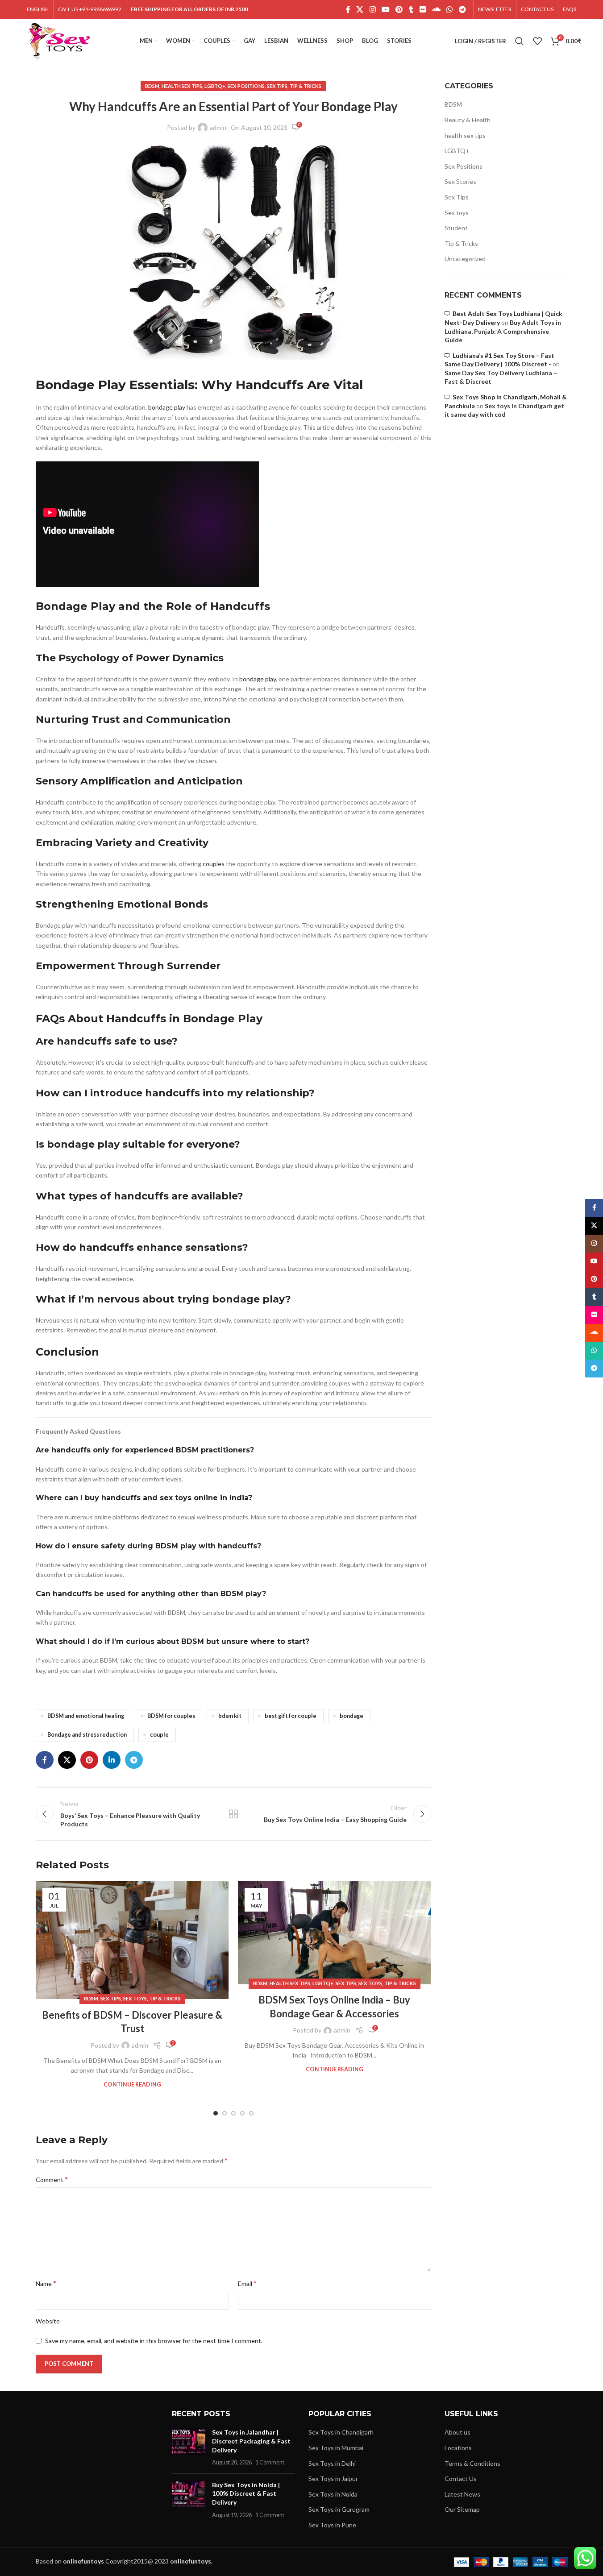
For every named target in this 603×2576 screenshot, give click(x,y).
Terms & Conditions (472, 2463)
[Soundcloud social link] (436, 9)
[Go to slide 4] (242, 2113)
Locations (458, 2448)
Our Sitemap (462, 2509)
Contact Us (461, 2479)
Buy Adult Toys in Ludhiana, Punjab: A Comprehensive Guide (503, 331)
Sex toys (135, 1998)
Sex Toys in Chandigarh (341, 2432)
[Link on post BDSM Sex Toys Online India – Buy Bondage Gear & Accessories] (335, 1933)
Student (456, 228)
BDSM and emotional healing (86, 1716)
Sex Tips (277, 86)
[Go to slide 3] (233, 2113)
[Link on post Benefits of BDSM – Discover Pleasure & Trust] (132, 1940)
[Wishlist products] (537, 41)
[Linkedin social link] (112, 1760)
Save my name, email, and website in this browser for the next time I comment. (154, 2341)
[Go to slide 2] (225, 2113)
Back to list (233, 1814)
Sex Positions (246, 86)
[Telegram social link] (462, 9)
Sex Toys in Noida (333, 2494)
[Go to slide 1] (216, 2113)
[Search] (520, 41)
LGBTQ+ (215, 86)
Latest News (462, 2494)
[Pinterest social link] (399, 9)
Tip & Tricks (306, 86)
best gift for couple (291, 1716)
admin (218, 127)
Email (247, 2283)
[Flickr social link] (422, 9)
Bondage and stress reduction (87, 1735)
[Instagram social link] (372, 9)
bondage (351, 1716)
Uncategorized (465, 259)
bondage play (167, 407)
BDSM (152, 86)
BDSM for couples (171, 1716)
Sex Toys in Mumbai (336, 2448)
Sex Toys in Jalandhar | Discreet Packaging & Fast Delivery (251, 2441)
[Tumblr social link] (411, 9)
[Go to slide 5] (251, 2113)
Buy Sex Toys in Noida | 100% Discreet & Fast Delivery (246, 2493)
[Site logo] (59, 40)
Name (46, 2283)
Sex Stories (460, 181)
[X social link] (360, 9)
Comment (52, 2179)
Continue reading (132, 2084)
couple (159, 1735)
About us (457, 2432)
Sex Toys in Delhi (332, 2463)
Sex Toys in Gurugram (339, 2509)
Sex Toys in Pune (332, 2525)
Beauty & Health (468, 120)
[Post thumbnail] (189, 2447)
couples (214, 864)
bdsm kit (230, 1716)
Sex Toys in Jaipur (333, 2479)
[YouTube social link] (385, 9)
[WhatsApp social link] (450, 9)
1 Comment (270, 2462)
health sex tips (182, 86)
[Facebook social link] (348, 9)
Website (48, 2321)
